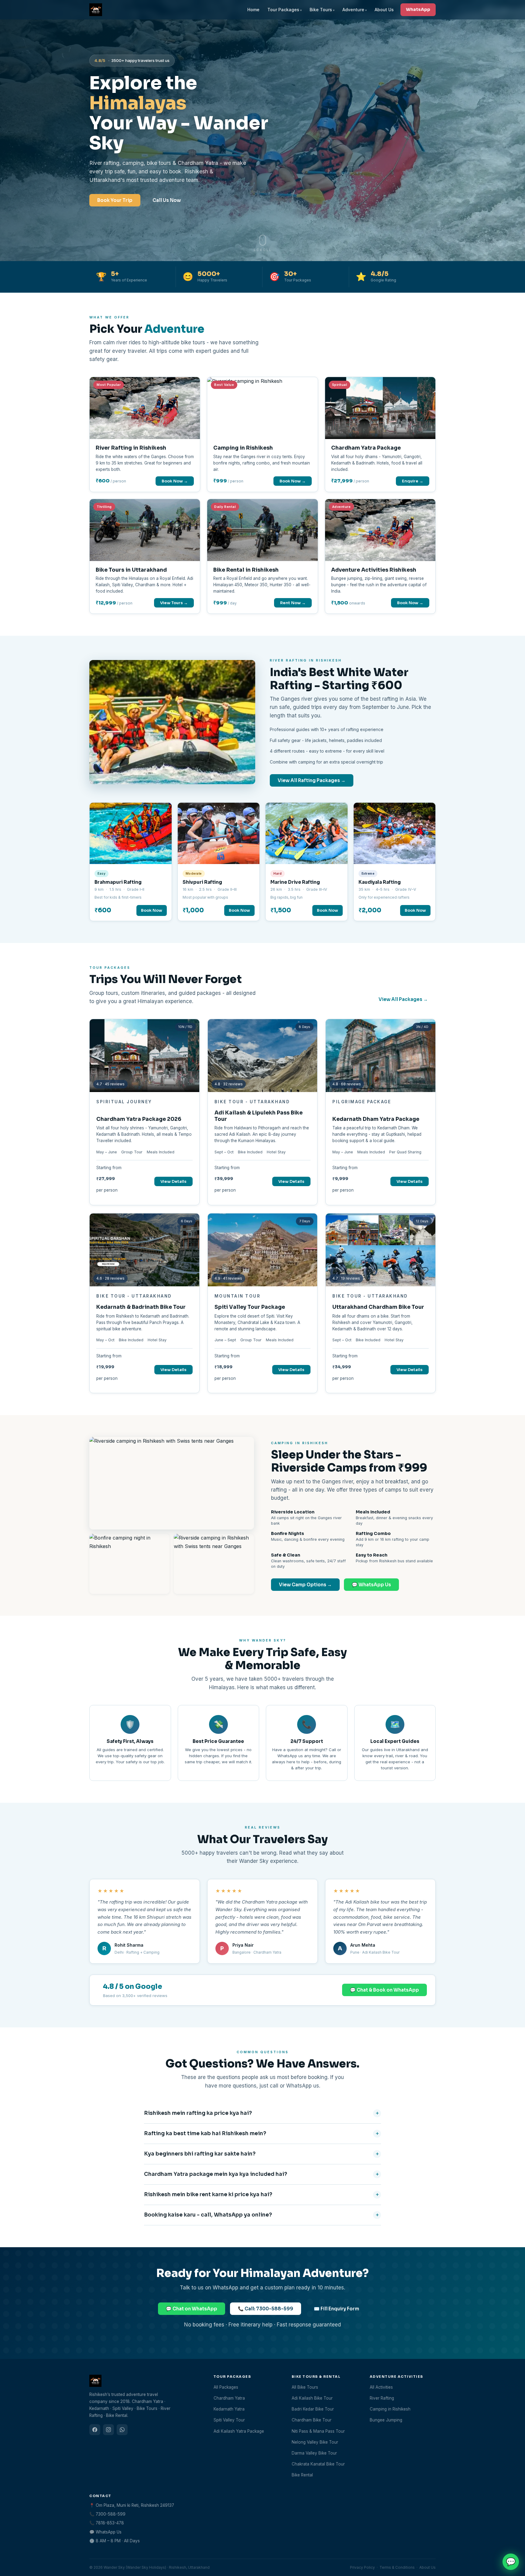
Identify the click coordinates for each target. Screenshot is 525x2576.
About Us (384, 10)
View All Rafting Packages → (312, 780)
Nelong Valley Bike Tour (315, 2442)
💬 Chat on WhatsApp (192, 2309)
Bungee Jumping (386, 2420)
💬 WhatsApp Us (371, 1585)
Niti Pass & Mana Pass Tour (318, 2431)
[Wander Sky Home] (96, 10)
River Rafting (382, 2398)
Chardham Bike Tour (312, 2420)
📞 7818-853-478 (107, 2523)
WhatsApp (418, 9)
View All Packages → (403, 999)
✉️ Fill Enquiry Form (336, 2309)
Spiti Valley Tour (229, 2420)
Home (253, 10)
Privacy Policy (362, 2567)
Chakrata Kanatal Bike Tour (318, 2464)
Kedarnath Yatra (229, 2409)
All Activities (381, 2387)
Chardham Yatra (229, 2398)
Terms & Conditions (397, 2567)
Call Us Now (167, 200)
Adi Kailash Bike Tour (312, 2398)
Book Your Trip (115, 200)
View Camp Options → (305, 1585)
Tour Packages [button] (283, 10)
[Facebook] (95, 2430)
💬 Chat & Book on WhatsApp (384, 1990)
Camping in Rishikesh (390, 2409)
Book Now (152, 910)
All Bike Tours (305, 2387)
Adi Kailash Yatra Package (239, 2431)
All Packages (226, 2387)
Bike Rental (302, 2475)
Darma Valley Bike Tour (314, 2453)
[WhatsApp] (122, 2430)
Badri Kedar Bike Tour (313, 2409)
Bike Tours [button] (321, 10)
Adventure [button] (353, 10)
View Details (173, 1181)
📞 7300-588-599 (107, 2514)
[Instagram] (108, 2430)
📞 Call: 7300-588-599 (266, 2309)
